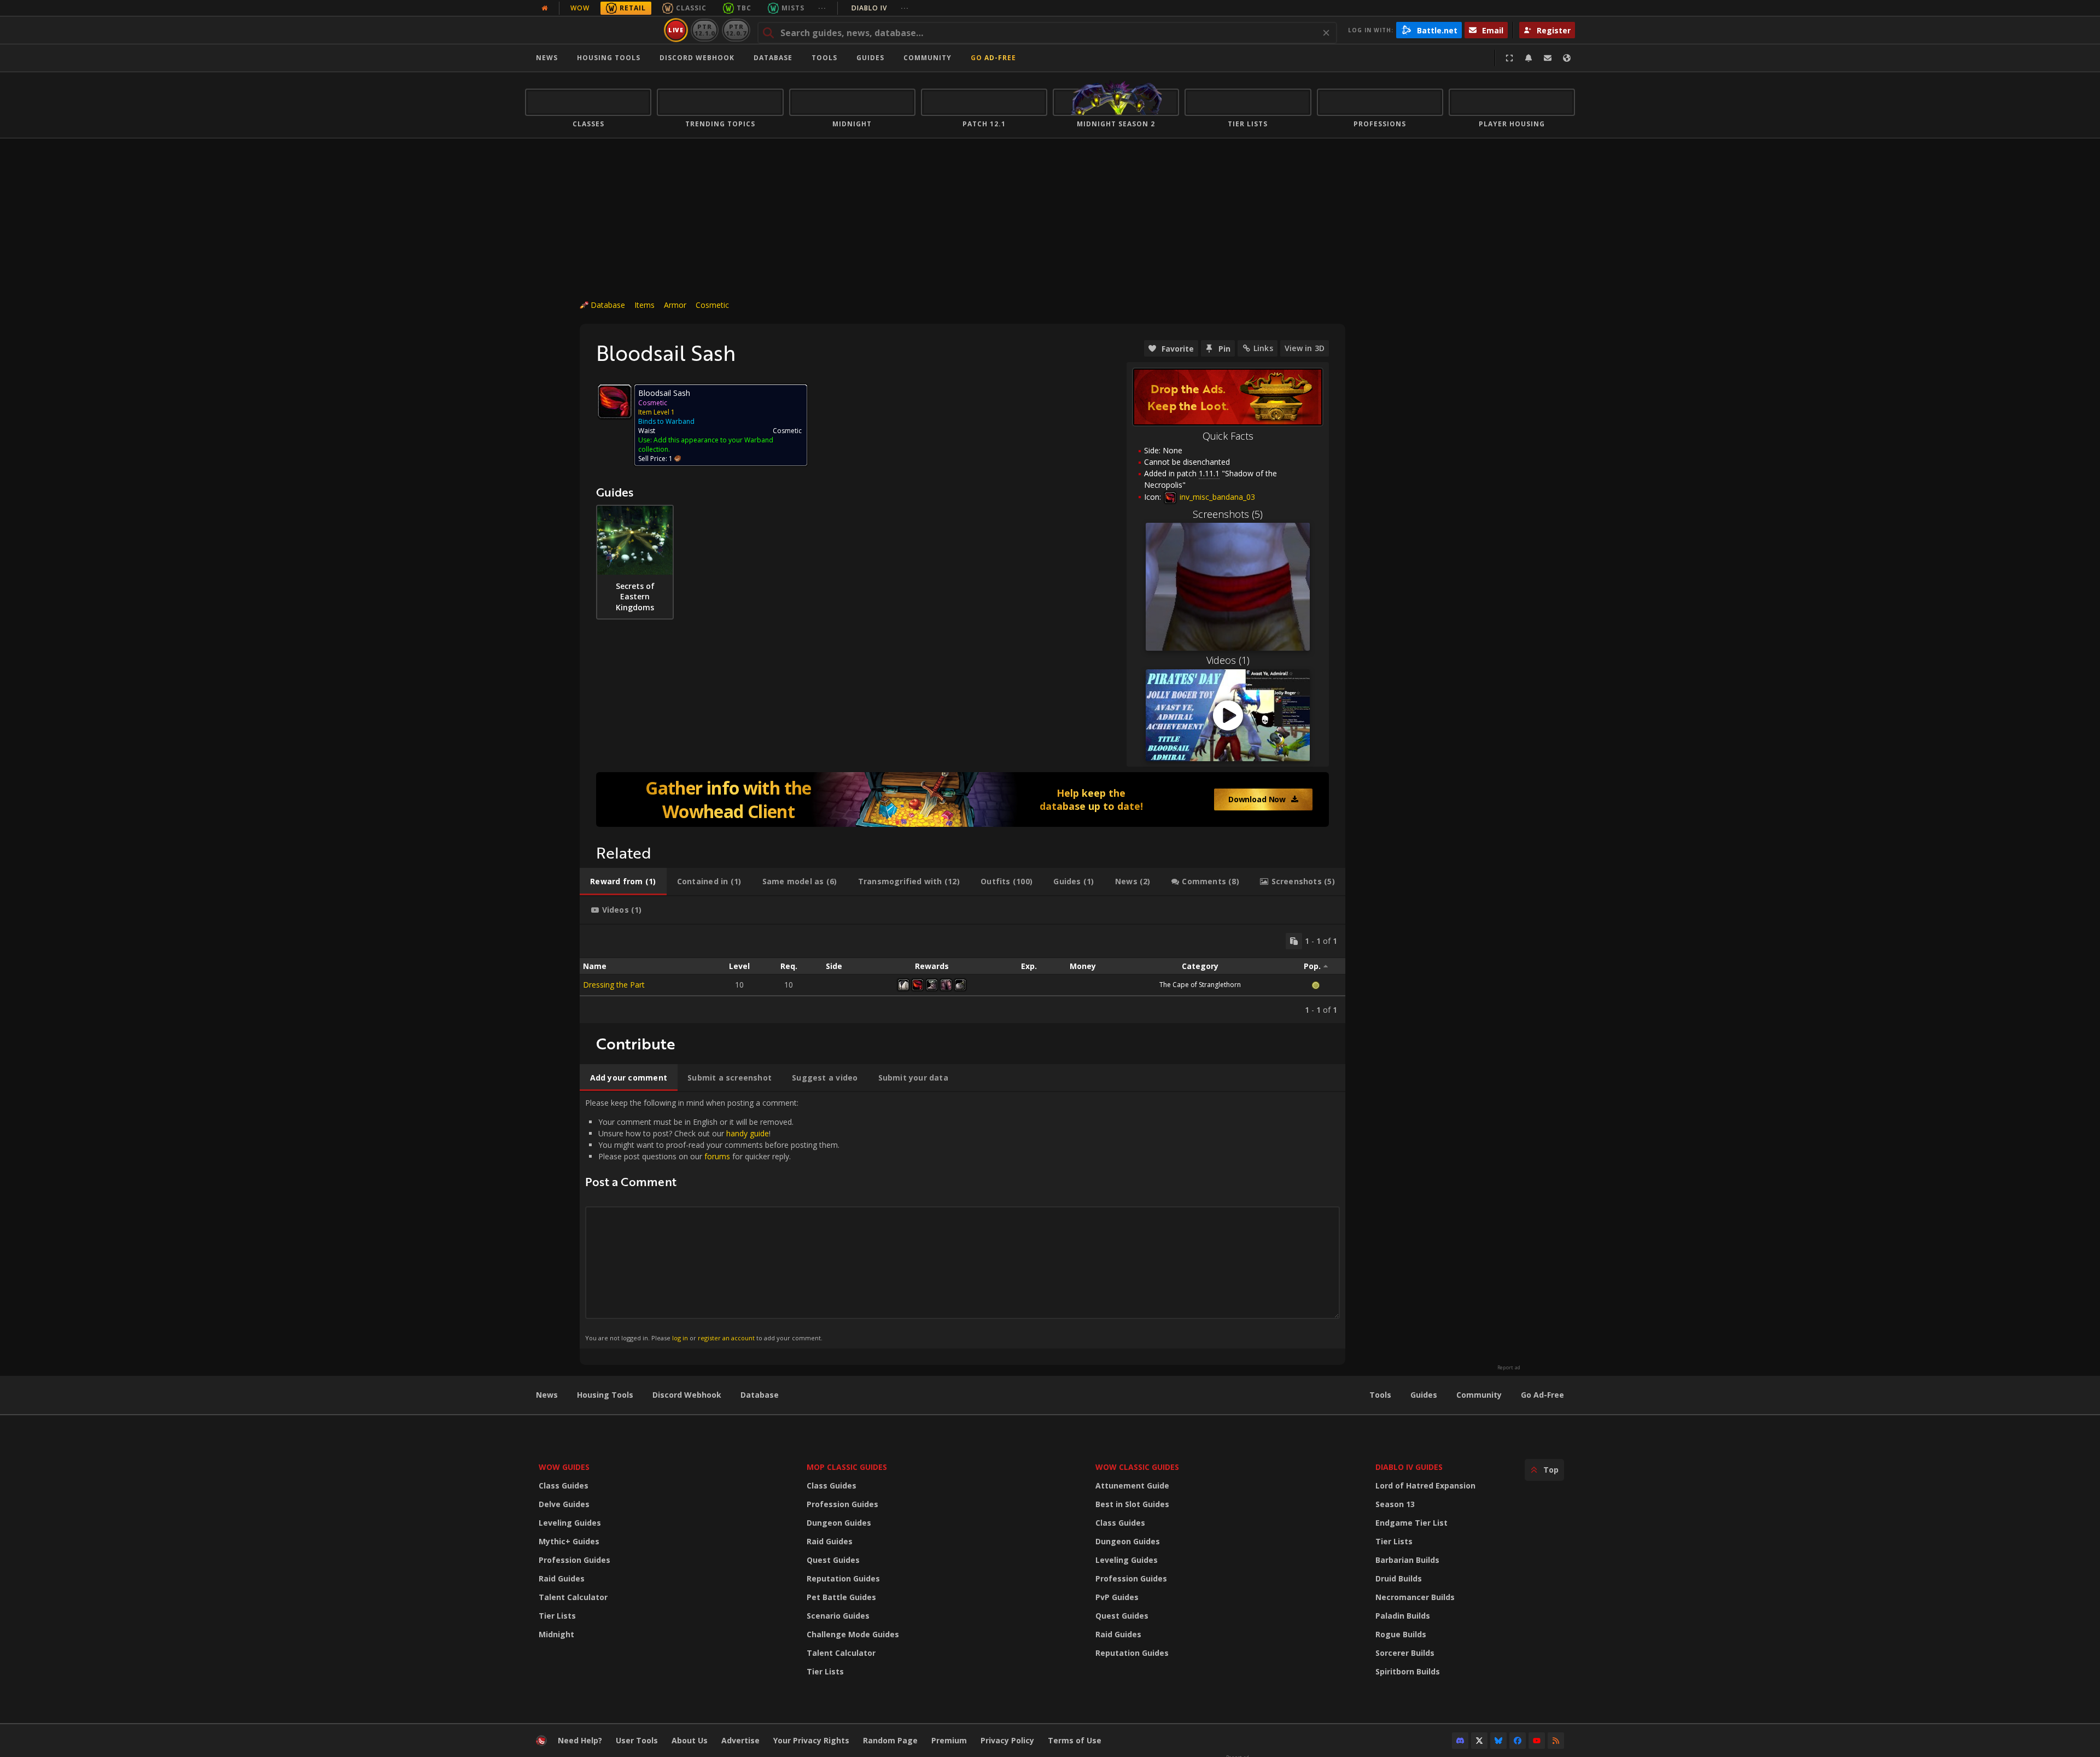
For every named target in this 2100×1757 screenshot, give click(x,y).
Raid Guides (562, 1578)
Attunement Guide (1132, 1485)
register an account (726, 1338)
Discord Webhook (697, 58)
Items (644, 305)
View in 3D (1305, 348)
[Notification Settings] (1529, 58)
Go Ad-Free (993, 58)
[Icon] (615, 401)
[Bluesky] (1498, 1741)
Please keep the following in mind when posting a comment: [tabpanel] (712, 1220)
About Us (690, 1740)
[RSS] (1556, 1741)
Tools (1380, 1395)
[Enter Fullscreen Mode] (1509, 58)
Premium (949, 1740)
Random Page (890, 1740)
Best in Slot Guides (1132, 1504)
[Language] (1567, 58)
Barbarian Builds (1407, 1560)
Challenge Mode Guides (853, 1634)
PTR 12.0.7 (736, 30)
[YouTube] (1537, 1741)
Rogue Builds (1401, 1634)
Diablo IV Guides (1409, 1467)
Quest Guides (833, 1560)
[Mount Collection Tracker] (962, 799)
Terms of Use (1075, 1740)
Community (927, 58)
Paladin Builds (1403, 1616)
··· (822, 8)
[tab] (623, 882)
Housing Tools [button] (609, 58)
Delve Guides (564, 1504)
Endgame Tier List (1411, 1523)
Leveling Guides (570, 1523)
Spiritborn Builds (1408, 1671)
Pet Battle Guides (841, 1597)
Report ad (1509, 1368)
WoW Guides (564, 1467)
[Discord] (1460, 1741)
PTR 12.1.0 (705, 30)
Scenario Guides (838, 1616)
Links (1263, 348)
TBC (744, 8)
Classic (691, 8)
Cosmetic (712, 305)
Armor (675, 305)
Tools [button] (824, 58)
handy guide (748, 1133)
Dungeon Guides (839, 1523)
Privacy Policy (1007, 1740)
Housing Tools (605, 1395)
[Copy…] (1294, 941)
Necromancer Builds (1415, 1597)
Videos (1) (1228, 660)
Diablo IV (880, 8)
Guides (870, 58)
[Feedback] (1548, 58)
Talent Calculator (573, 1597)
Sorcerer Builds (1405, 1653)
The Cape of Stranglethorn (1200, 985)
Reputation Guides (843, 1578)
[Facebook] (1518, 1741)
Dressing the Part (614, 985)
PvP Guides (1117, 1597)
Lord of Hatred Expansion (1425, 1485)
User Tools (637, 1740)
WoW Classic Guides (1137, 1467)
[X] (1479, 1741)
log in (680, 1338)
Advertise (740, 1740)
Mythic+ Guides (569, 1541)
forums (717, 1156)
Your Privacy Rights (811, 1740)
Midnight (556, 1634)
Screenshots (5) (1228, 514)
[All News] (545, 8)
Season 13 (1395, 1504)
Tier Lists (557, 1616)
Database (773, 58)
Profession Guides (574, 1560)
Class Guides (564, 1485)
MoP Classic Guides (847, 1467)
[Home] (593, 30)
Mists (793, 8)
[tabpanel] (962, 974)
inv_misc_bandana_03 (1216, 497)
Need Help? (580, 1740)
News (547, 58)
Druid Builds (1399, 1578)
